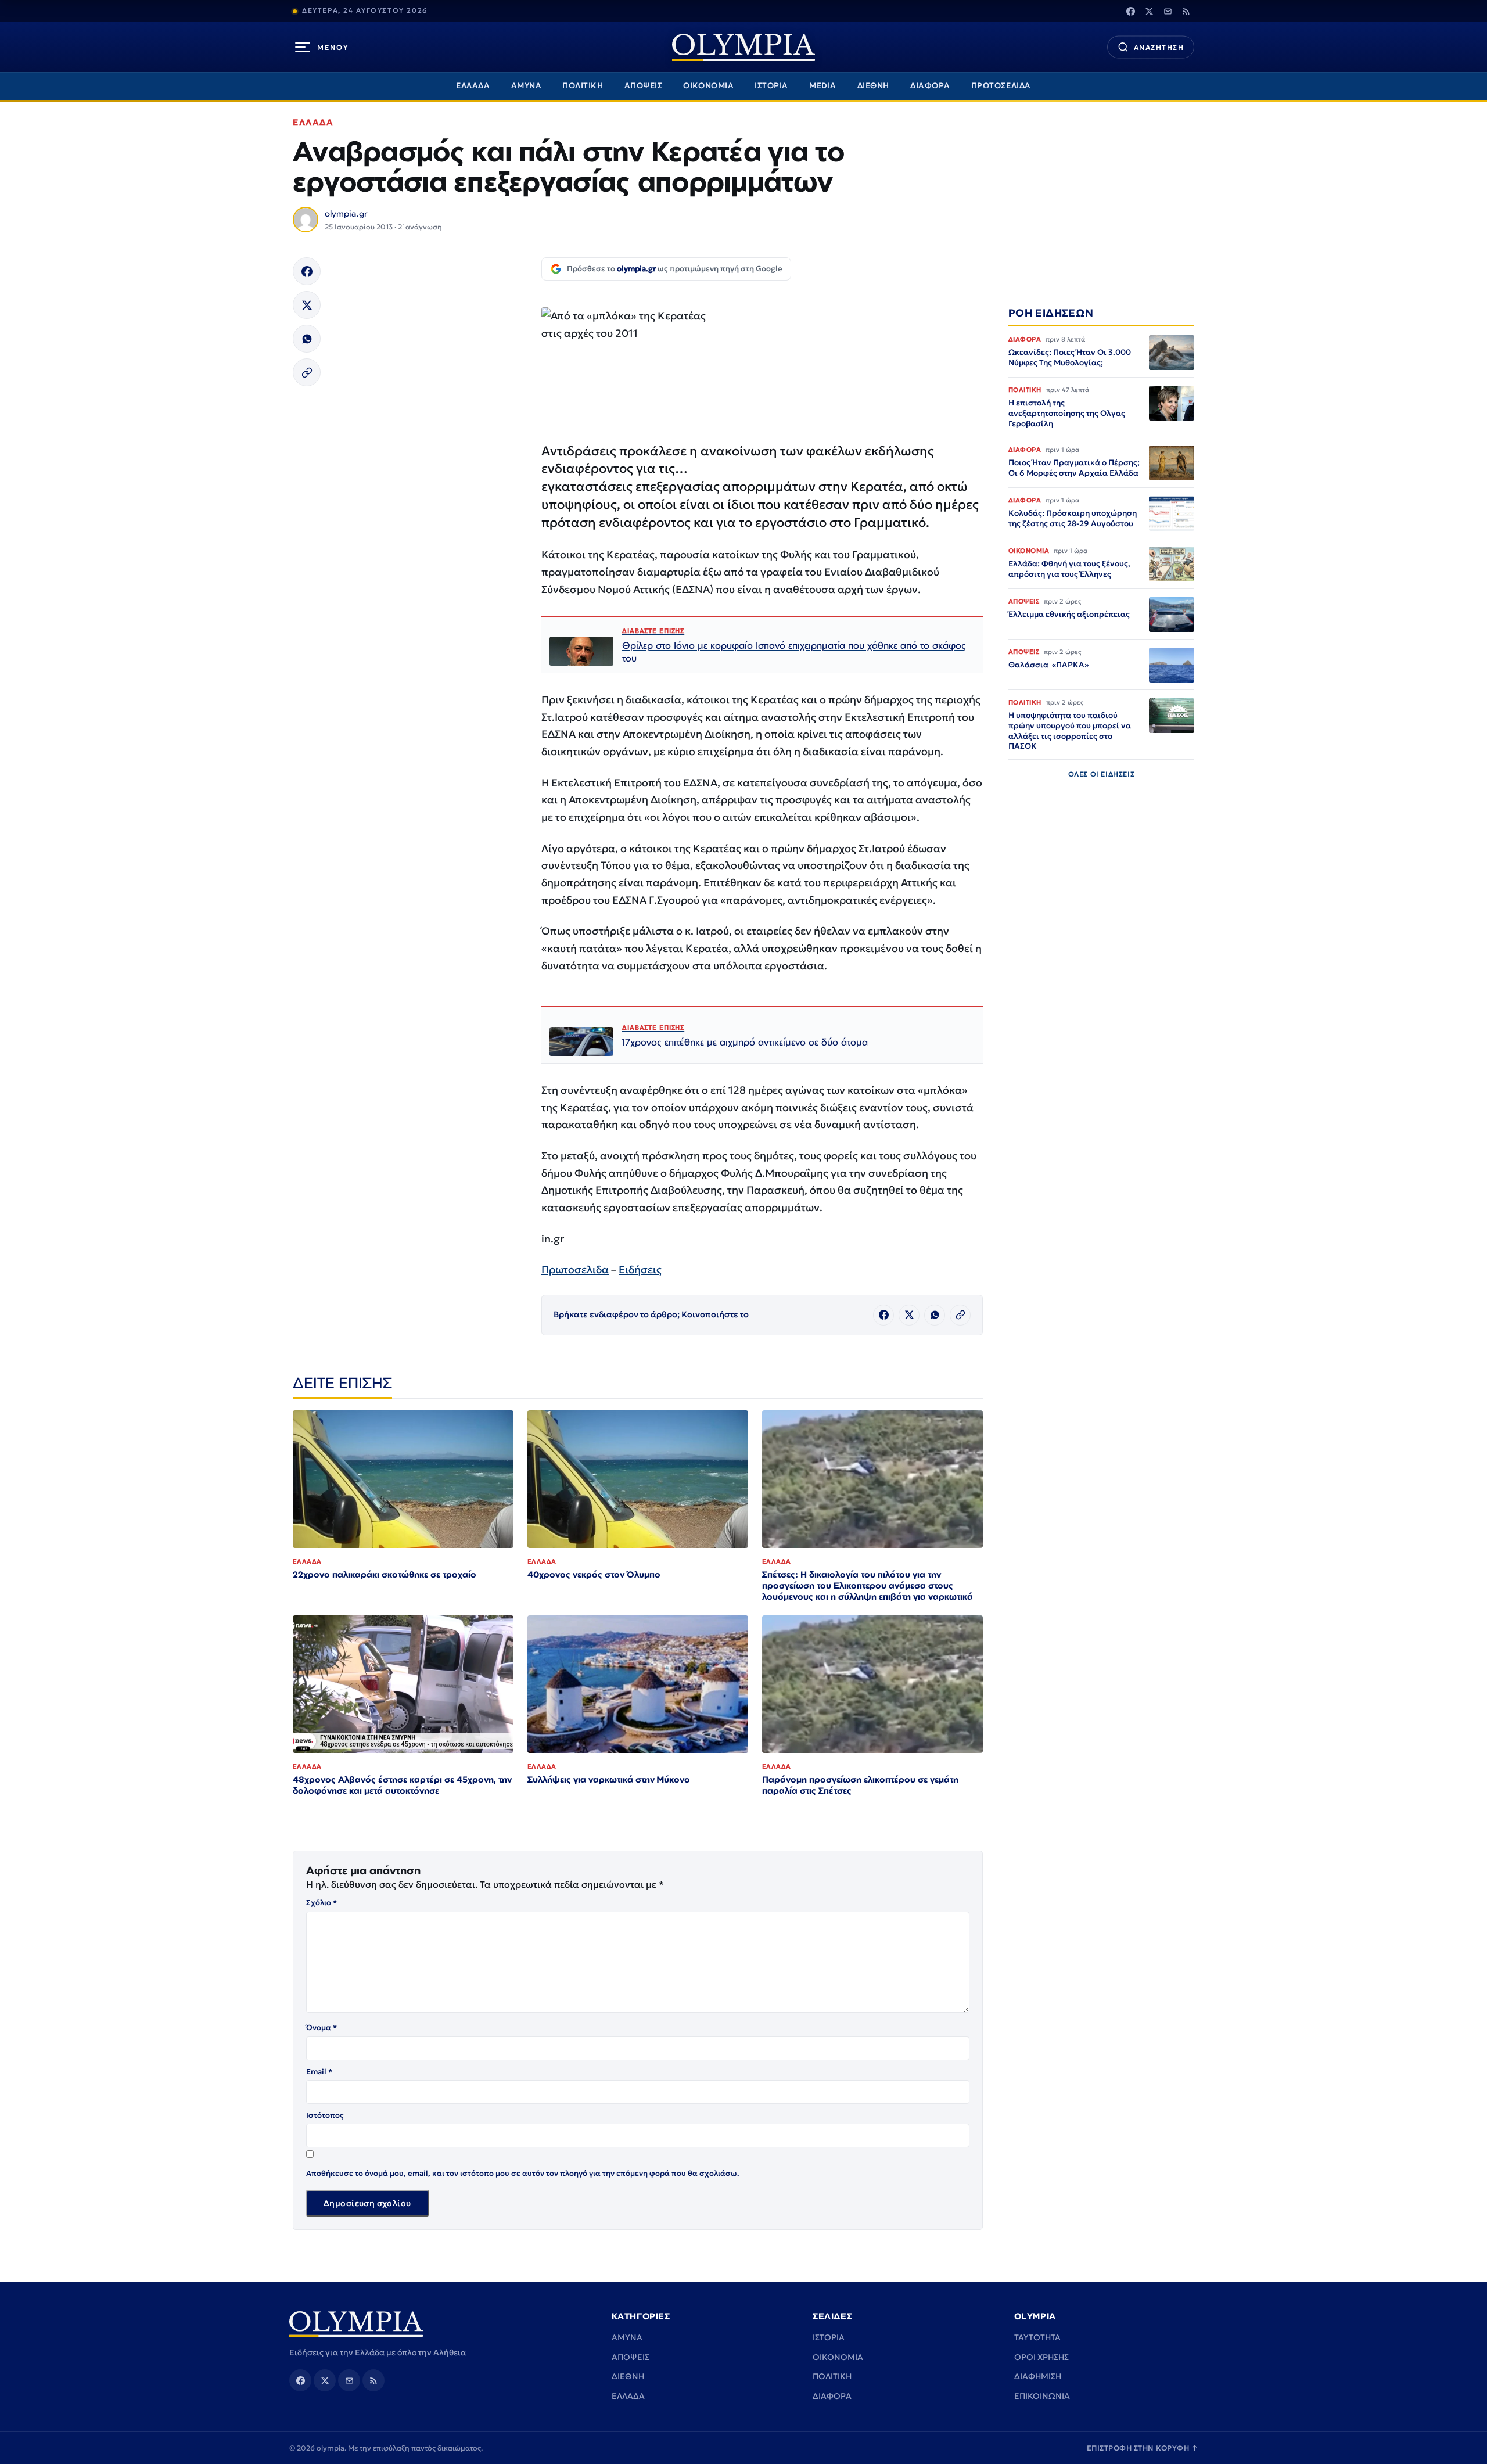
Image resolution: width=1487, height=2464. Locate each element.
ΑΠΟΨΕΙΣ (644, 86)
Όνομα (322, 2027)
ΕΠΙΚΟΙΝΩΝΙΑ (1042, 2396)
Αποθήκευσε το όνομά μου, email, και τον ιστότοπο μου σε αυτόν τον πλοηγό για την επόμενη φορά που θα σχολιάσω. (523, 2173)
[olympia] (743, 47)
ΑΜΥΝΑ (527, 86)
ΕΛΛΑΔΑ (473, 86)
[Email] (1168, 11)
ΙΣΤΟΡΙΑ (771, 86)
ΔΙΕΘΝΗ (873, 86)
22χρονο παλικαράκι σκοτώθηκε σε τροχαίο (385, 1574)
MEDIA (823, 86)
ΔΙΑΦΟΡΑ (930, 86)
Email (319, 2072)
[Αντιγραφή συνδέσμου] (307, 372)
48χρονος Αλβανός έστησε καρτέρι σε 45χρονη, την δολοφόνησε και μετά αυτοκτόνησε (402, 1785)
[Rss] (1186, 11)
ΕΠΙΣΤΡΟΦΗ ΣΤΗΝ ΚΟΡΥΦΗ (1143, 2448)
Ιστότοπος (325, 2115)
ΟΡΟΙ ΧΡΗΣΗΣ (1041, 2357)
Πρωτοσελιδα (575, 1269)
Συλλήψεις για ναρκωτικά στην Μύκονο (609, 1779)
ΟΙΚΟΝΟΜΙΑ (708, 86)
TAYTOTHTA (1037, 2337)
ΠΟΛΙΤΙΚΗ (583, 86)
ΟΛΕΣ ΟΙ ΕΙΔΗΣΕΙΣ (1102, 775)
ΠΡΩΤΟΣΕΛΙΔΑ (1001, 86)
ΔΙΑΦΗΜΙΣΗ (1038, 2376)
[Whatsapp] (307, 339)
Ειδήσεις (640, 1269)
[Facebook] (1130, 11)
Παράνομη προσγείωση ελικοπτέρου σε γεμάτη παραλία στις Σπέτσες (860, 1785)
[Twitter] (1149, 11)
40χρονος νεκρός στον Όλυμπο (594, 1574)
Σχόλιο (322, 1903)
